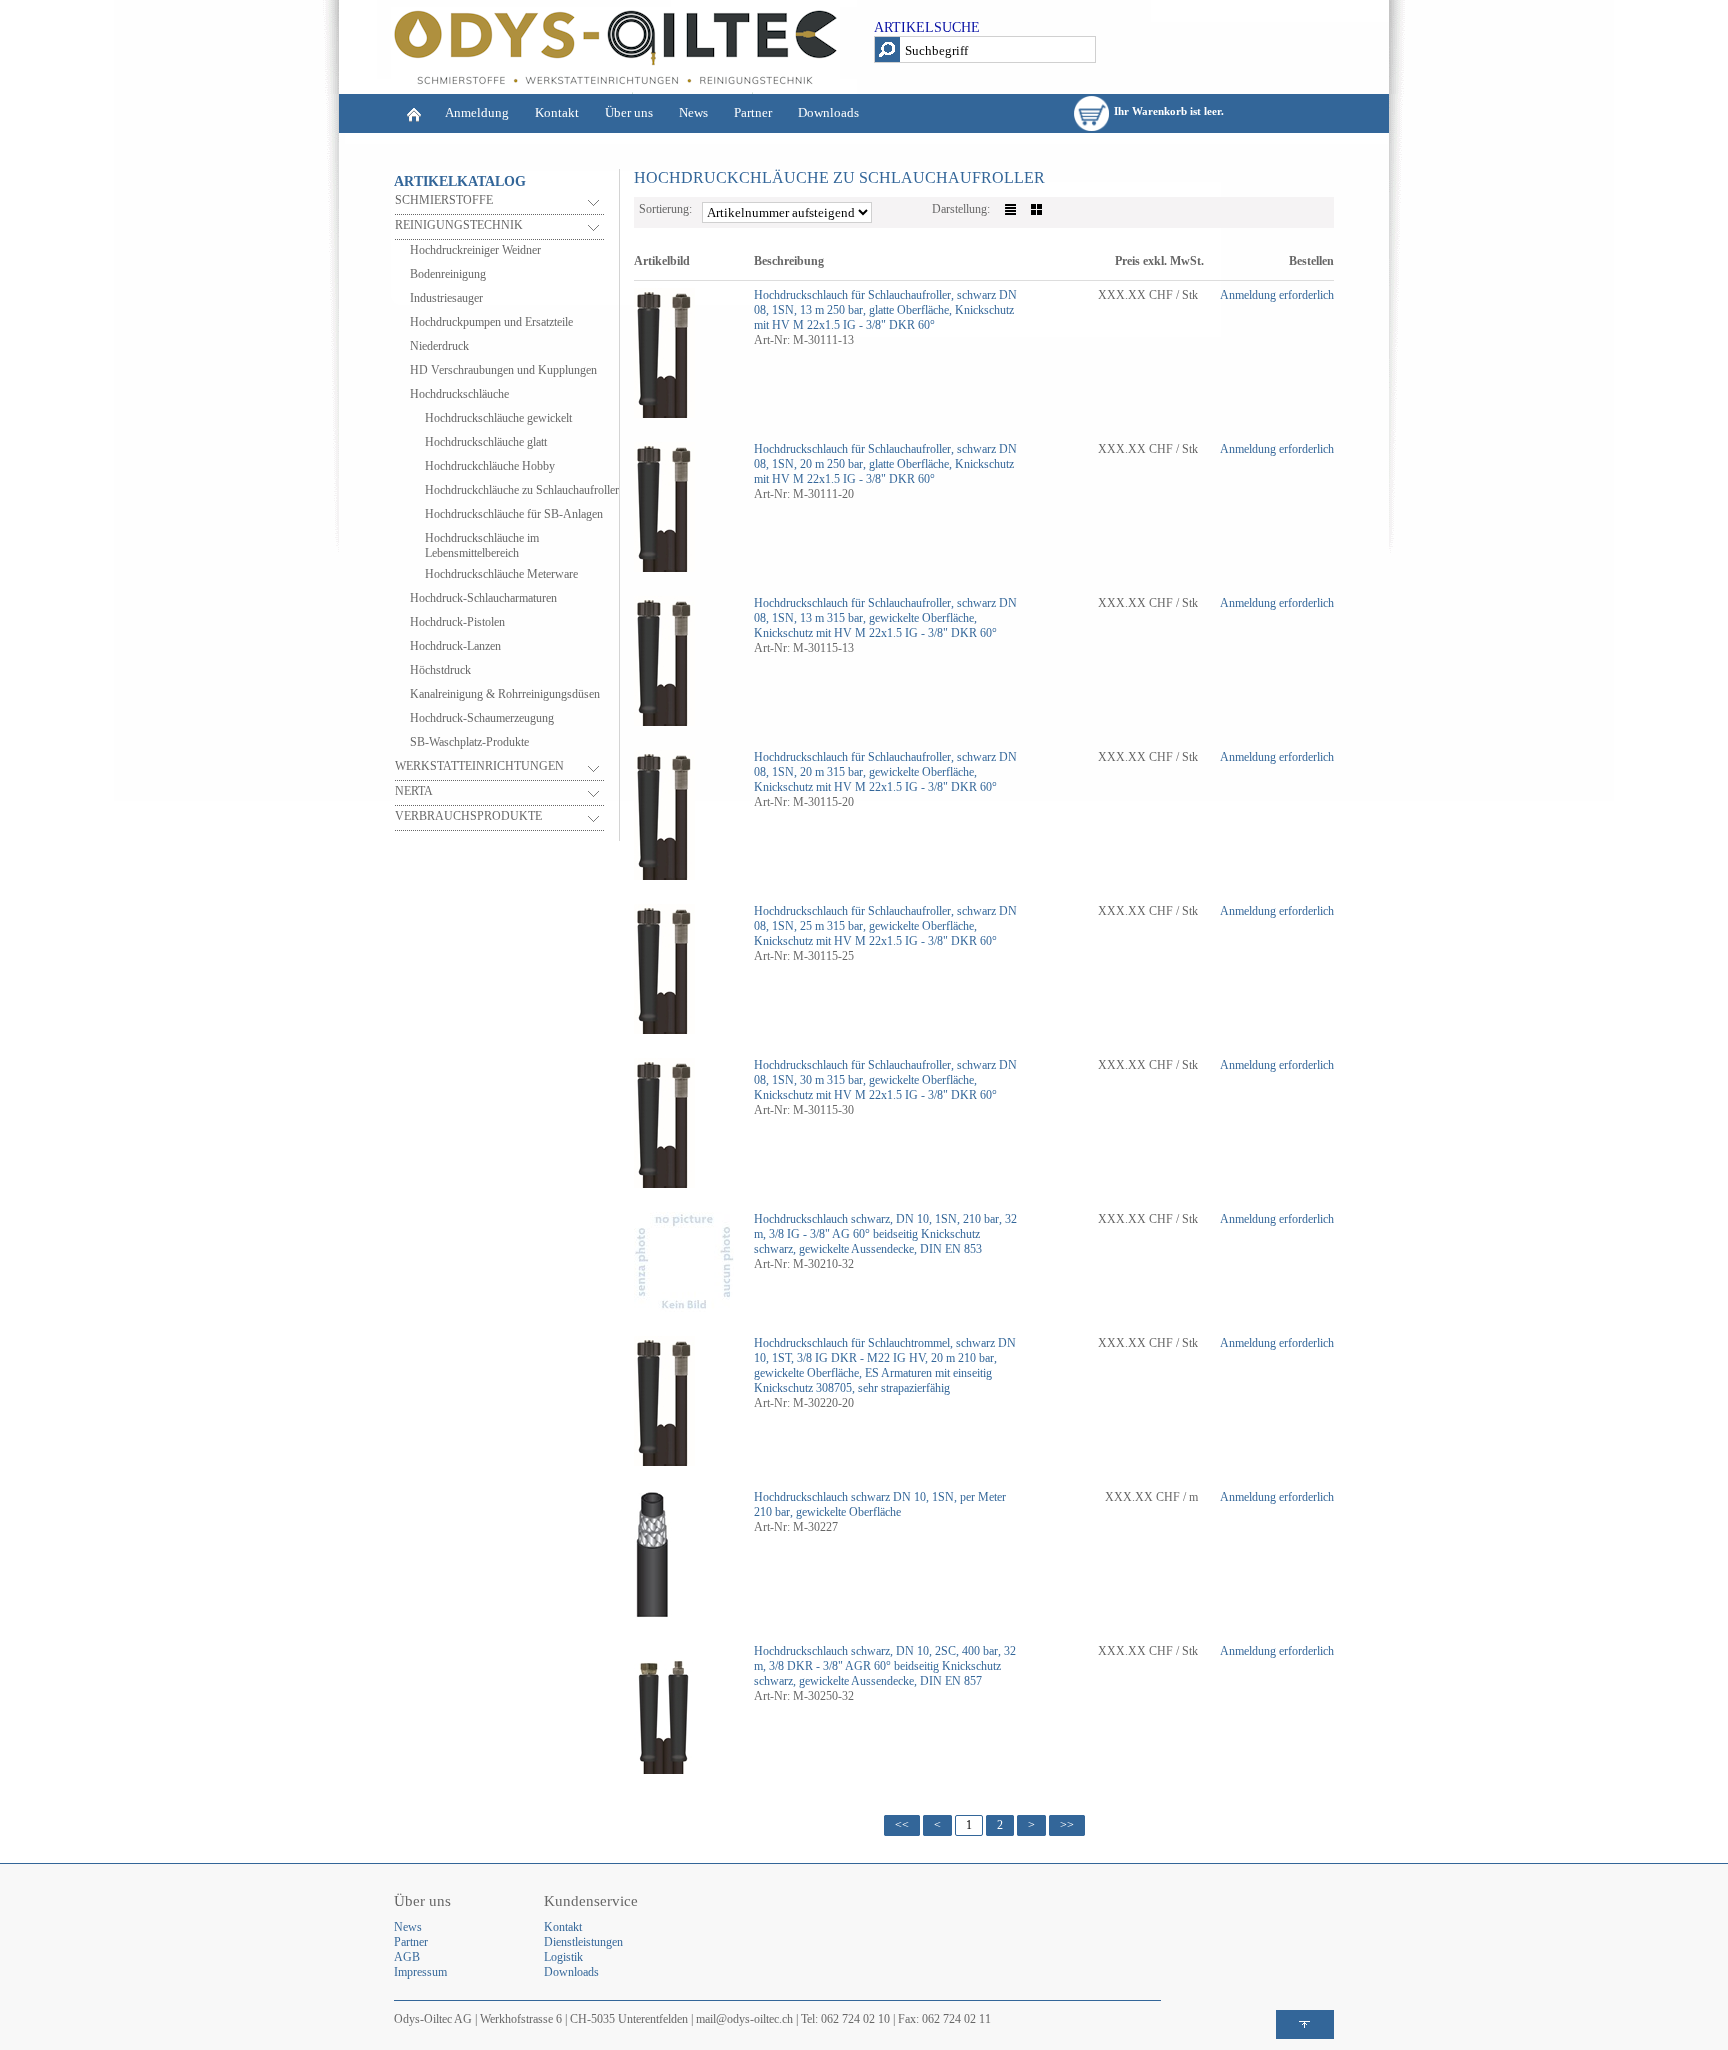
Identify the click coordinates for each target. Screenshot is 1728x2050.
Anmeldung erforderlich (1277, 295)
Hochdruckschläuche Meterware (501, 574)
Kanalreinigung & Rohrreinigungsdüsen (505, 694)
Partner (753, 112)
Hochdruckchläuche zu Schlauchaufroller (522, 490)
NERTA (414, 791)
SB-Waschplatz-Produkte (469, 742)
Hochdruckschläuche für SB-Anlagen (514, 514)
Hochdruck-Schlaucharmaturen (483, 598)
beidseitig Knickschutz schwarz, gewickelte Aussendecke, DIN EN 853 (868, 1241)
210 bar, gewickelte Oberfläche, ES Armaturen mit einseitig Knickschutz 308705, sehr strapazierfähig (875, 1373)
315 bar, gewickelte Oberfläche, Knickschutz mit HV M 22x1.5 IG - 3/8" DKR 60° (875, 625)
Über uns (629, 112)
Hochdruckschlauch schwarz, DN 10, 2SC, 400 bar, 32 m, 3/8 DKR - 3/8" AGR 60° (885, 1658)
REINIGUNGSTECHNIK (459, 225)
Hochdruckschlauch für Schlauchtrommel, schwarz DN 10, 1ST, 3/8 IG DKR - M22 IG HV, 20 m (885, 1350)
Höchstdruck (440, 670)
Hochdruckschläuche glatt (486, 442)
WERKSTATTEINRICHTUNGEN (479, 766)
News (693, 112)
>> (1067, 1825)
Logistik (563, 1957)
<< (902, 1825)
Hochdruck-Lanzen (455, 646)
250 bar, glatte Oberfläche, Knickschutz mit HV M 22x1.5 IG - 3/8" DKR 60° (884, 317)
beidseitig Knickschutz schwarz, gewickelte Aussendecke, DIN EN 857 (877, 1673)
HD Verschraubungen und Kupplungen (503, 370)
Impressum (420, 1972)
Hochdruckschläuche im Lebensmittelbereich (482, 545)
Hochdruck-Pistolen (457, 622)
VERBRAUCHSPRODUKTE (468, 816)
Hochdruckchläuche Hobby (490, 466)
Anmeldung (477, 112)
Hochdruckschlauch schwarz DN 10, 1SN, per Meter (880, 1497)
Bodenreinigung (448, 274)
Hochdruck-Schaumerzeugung (482, 718)
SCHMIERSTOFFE (444, 200)
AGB (407, 1957)
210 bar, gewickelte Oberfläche (827, 1512)
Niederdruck (439, 346)
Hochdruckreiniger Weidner (475, 250)
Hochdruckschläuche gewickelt (498, 418)
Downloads (828, 112)
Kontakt (557, 112)
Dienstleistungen (583, 1942)
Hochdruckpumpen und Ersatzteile (491, 322)
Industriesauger (446, 298)
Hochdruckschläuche (459, 394)
